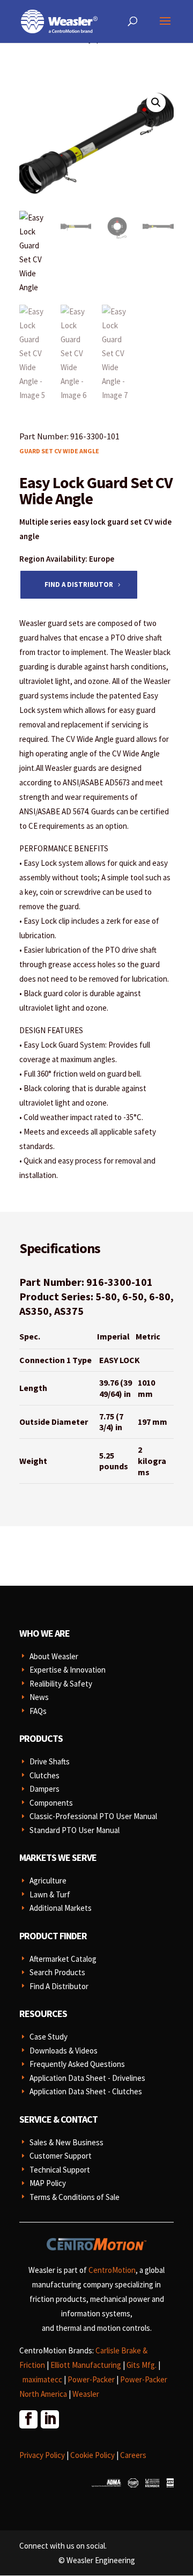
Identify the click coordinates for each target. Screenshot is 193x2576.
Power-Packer (91, 2379)
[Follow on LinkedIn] (49, 2419)
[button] (156, 102)
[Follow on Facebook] (28, 2419)
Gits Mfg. (142, 2365)
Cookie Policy (92, 2455)
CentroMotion (112, 2270)
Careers (133, 2455)
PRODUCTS (41, 1738)
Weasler (86, 2394)
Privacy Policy (42, 2455)
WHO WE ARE (44, 1633)
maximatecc (42, 2379)
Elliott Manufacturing (86, 2365)
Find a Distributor (79, 584)
